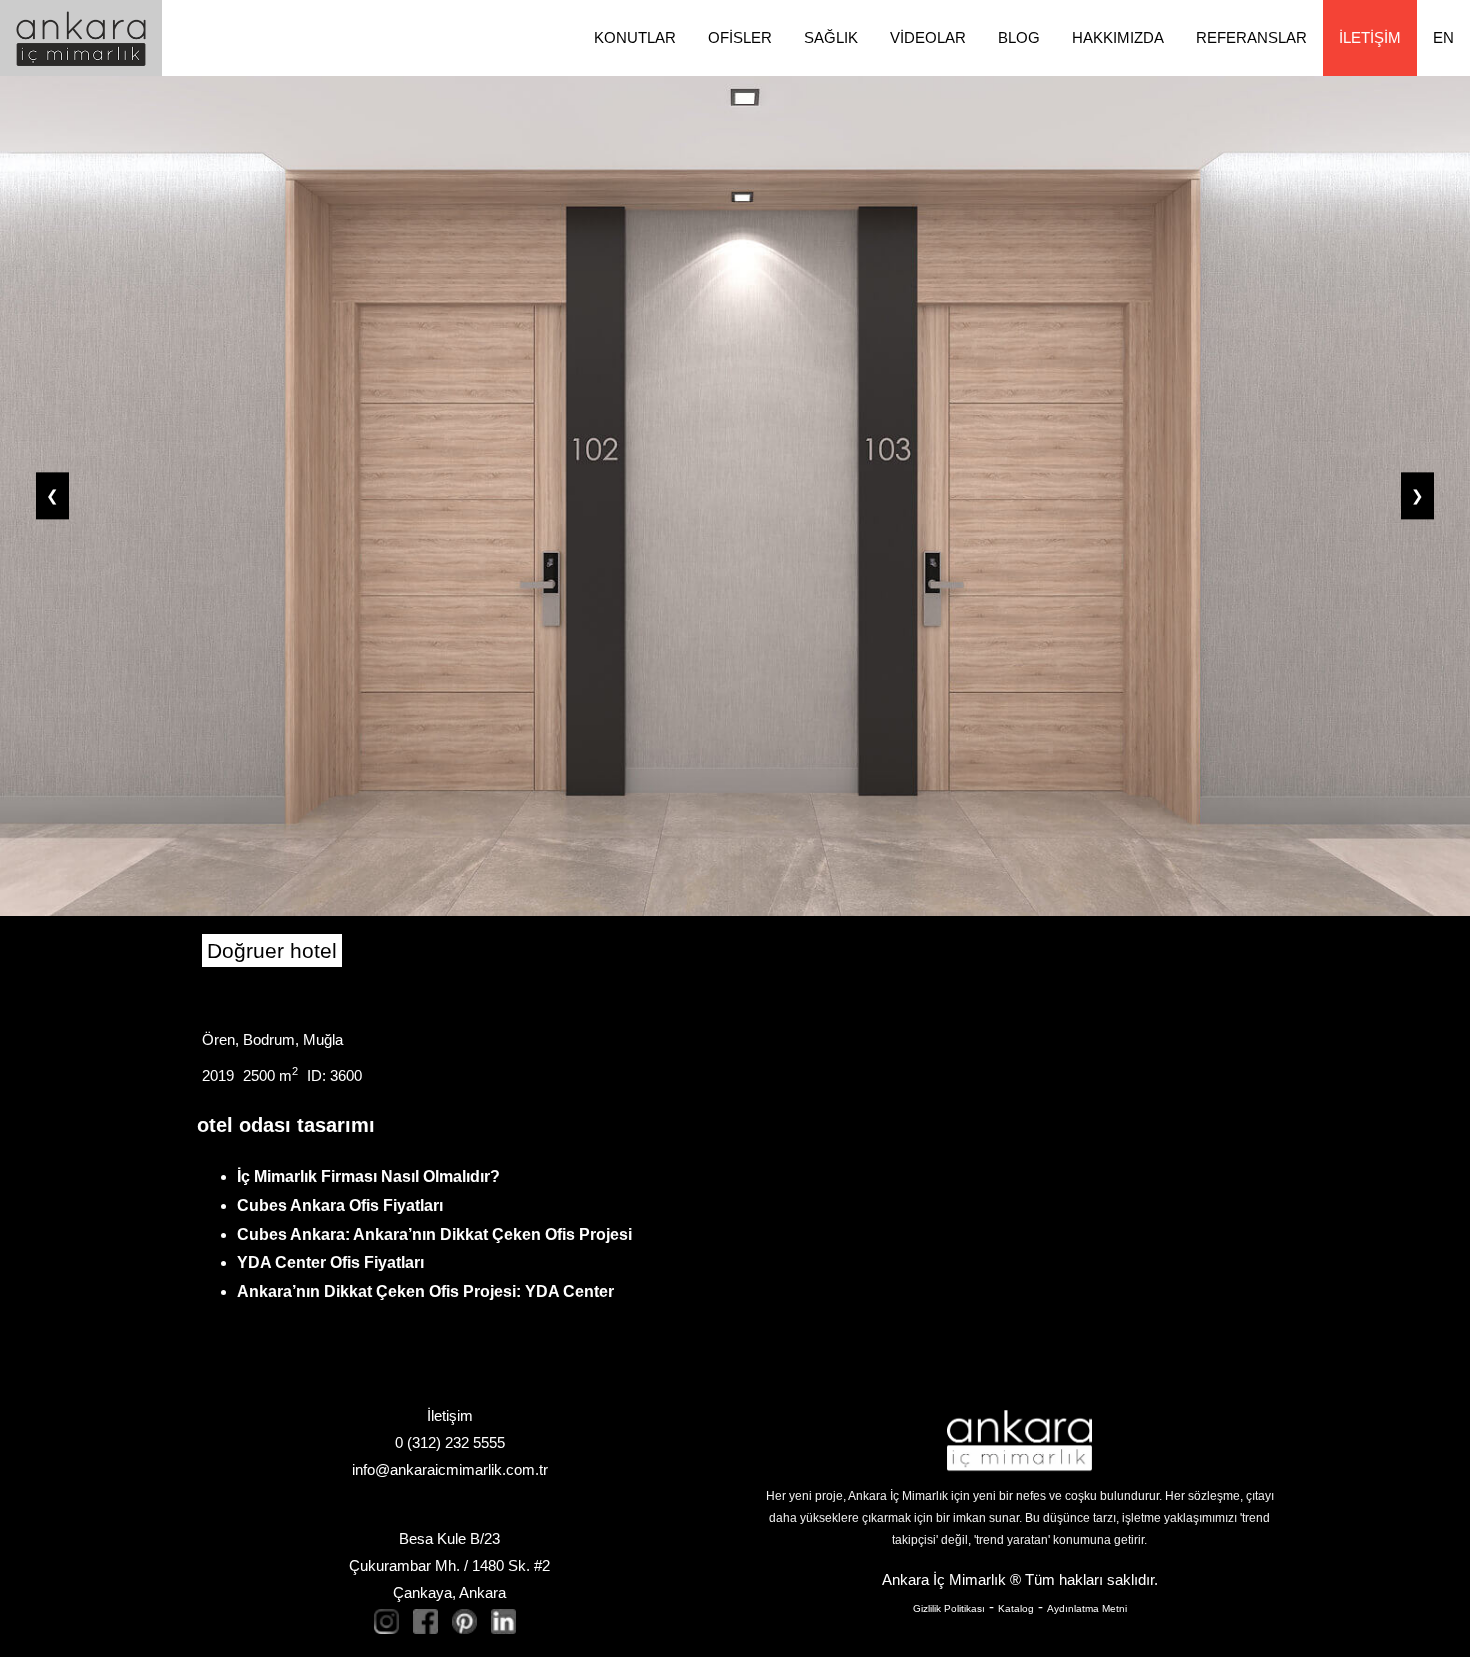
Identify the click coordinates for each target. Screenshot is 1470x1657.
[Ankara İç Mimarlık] (1019, 1440)
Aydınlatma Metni (1087, 1608)
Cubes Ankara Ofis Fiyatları (340, 1205)
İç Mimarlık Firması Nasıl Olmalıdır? (368, 1176)
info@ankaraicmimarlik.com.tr (450, 1469)
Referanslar (1251, 37)
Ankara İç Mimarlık (944, 1579)
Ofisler (740, 37)
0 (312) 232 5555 (450, 1442)
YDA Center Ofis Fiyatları (330, 1262)
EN (1443, 37)
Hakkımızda (1118, 37)
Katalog (1016, 1608)
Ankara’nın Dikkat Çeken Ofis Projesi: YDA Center (425, 1291)
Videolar (928, 37)
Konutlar (635, 37)
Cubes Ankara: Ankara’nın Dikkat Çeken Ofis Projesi (434, 1234)
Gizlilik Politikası (949, 1608)
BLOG (1019, 37)
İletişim (1370, 37)
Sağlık (831, 37)
